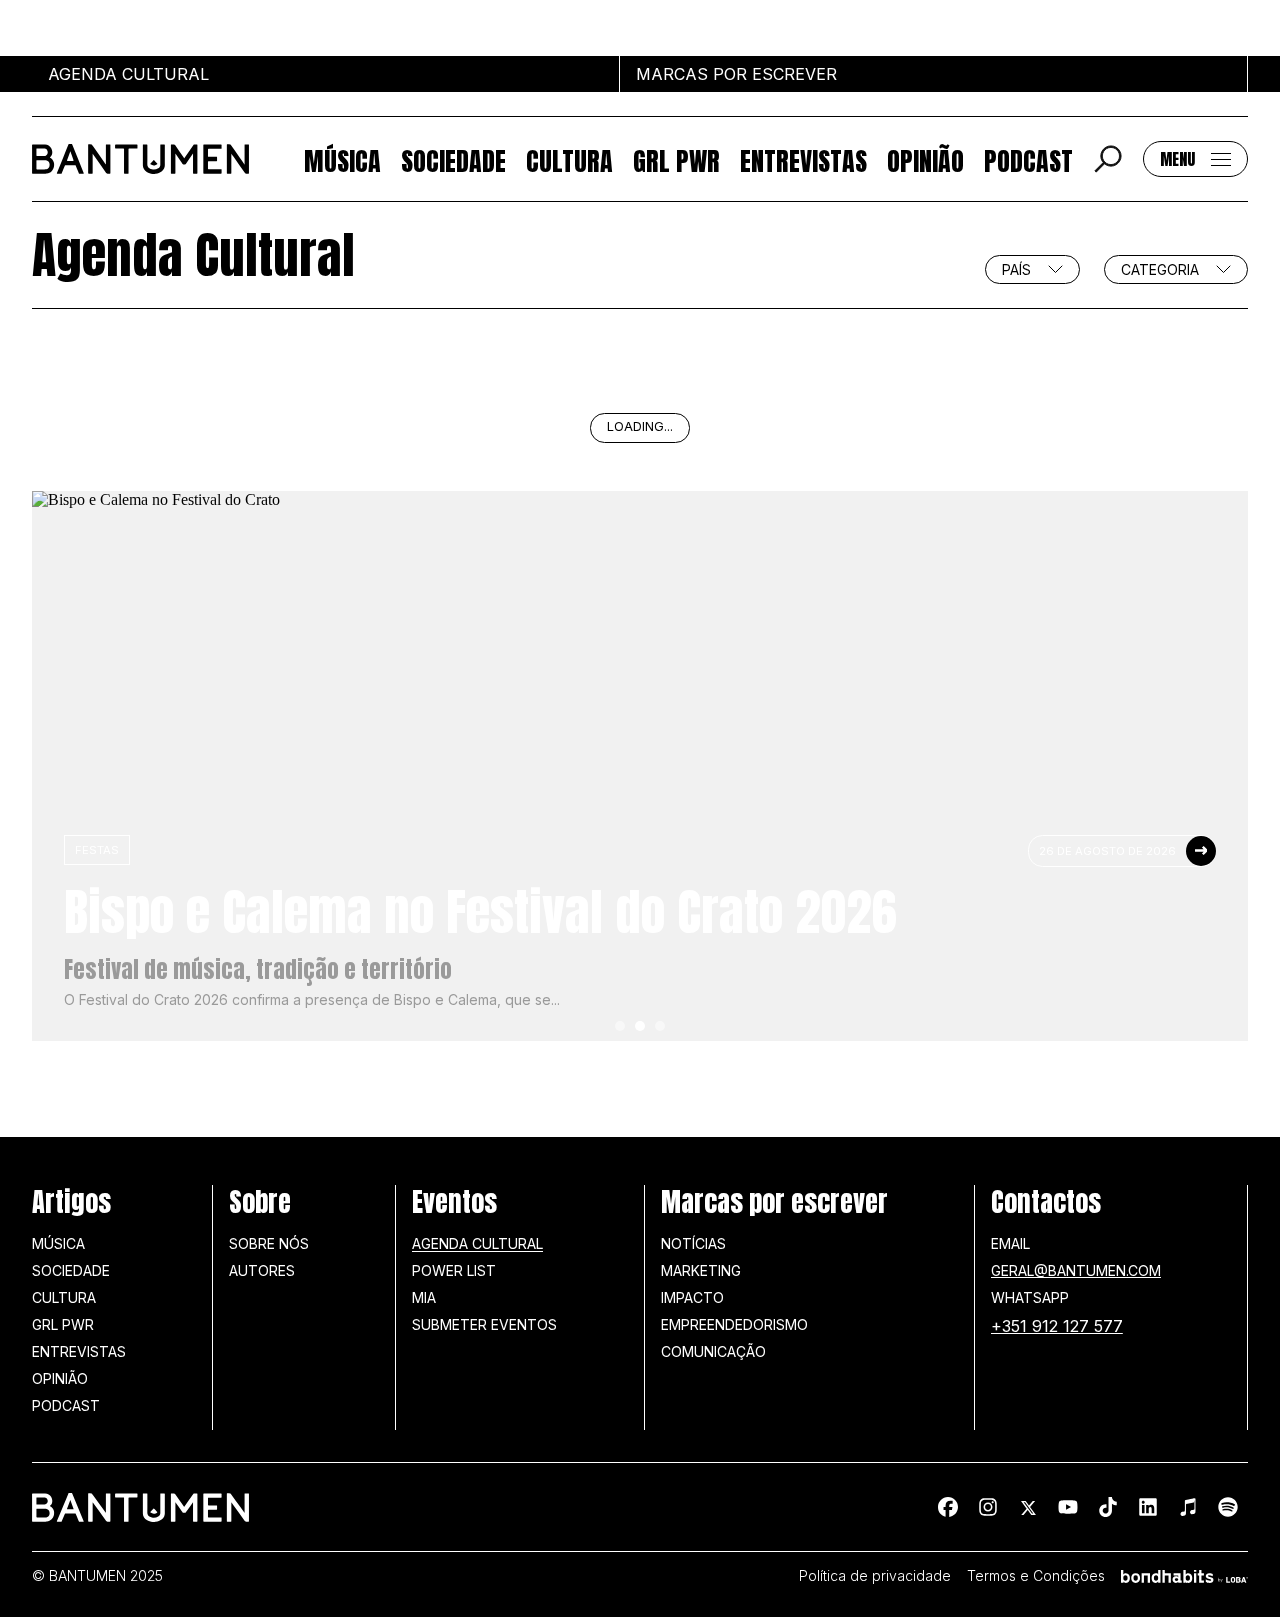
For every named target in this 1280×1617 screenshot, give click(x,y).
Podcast (1028, 159)
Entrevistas (803, 159)
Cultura (569, 159)
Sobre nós (269, 1243)
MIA (424, 1297)
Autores (262, 1270)
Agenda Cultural (477, 1243)
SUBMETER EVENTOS (484, 1324)
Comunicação (713, 1351)
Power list (454, 1270)
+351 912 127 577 (1057, 1326)
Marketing (701, 1270)
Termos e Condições (1036, 1576)
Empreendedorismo (734, 1324)
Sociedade (453, 159)
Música (342, 159)
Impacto (692, 1297)
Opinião (925, 159)
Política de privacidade (875, 1576)
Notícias (693, 1243)
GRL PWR (676, 159)
